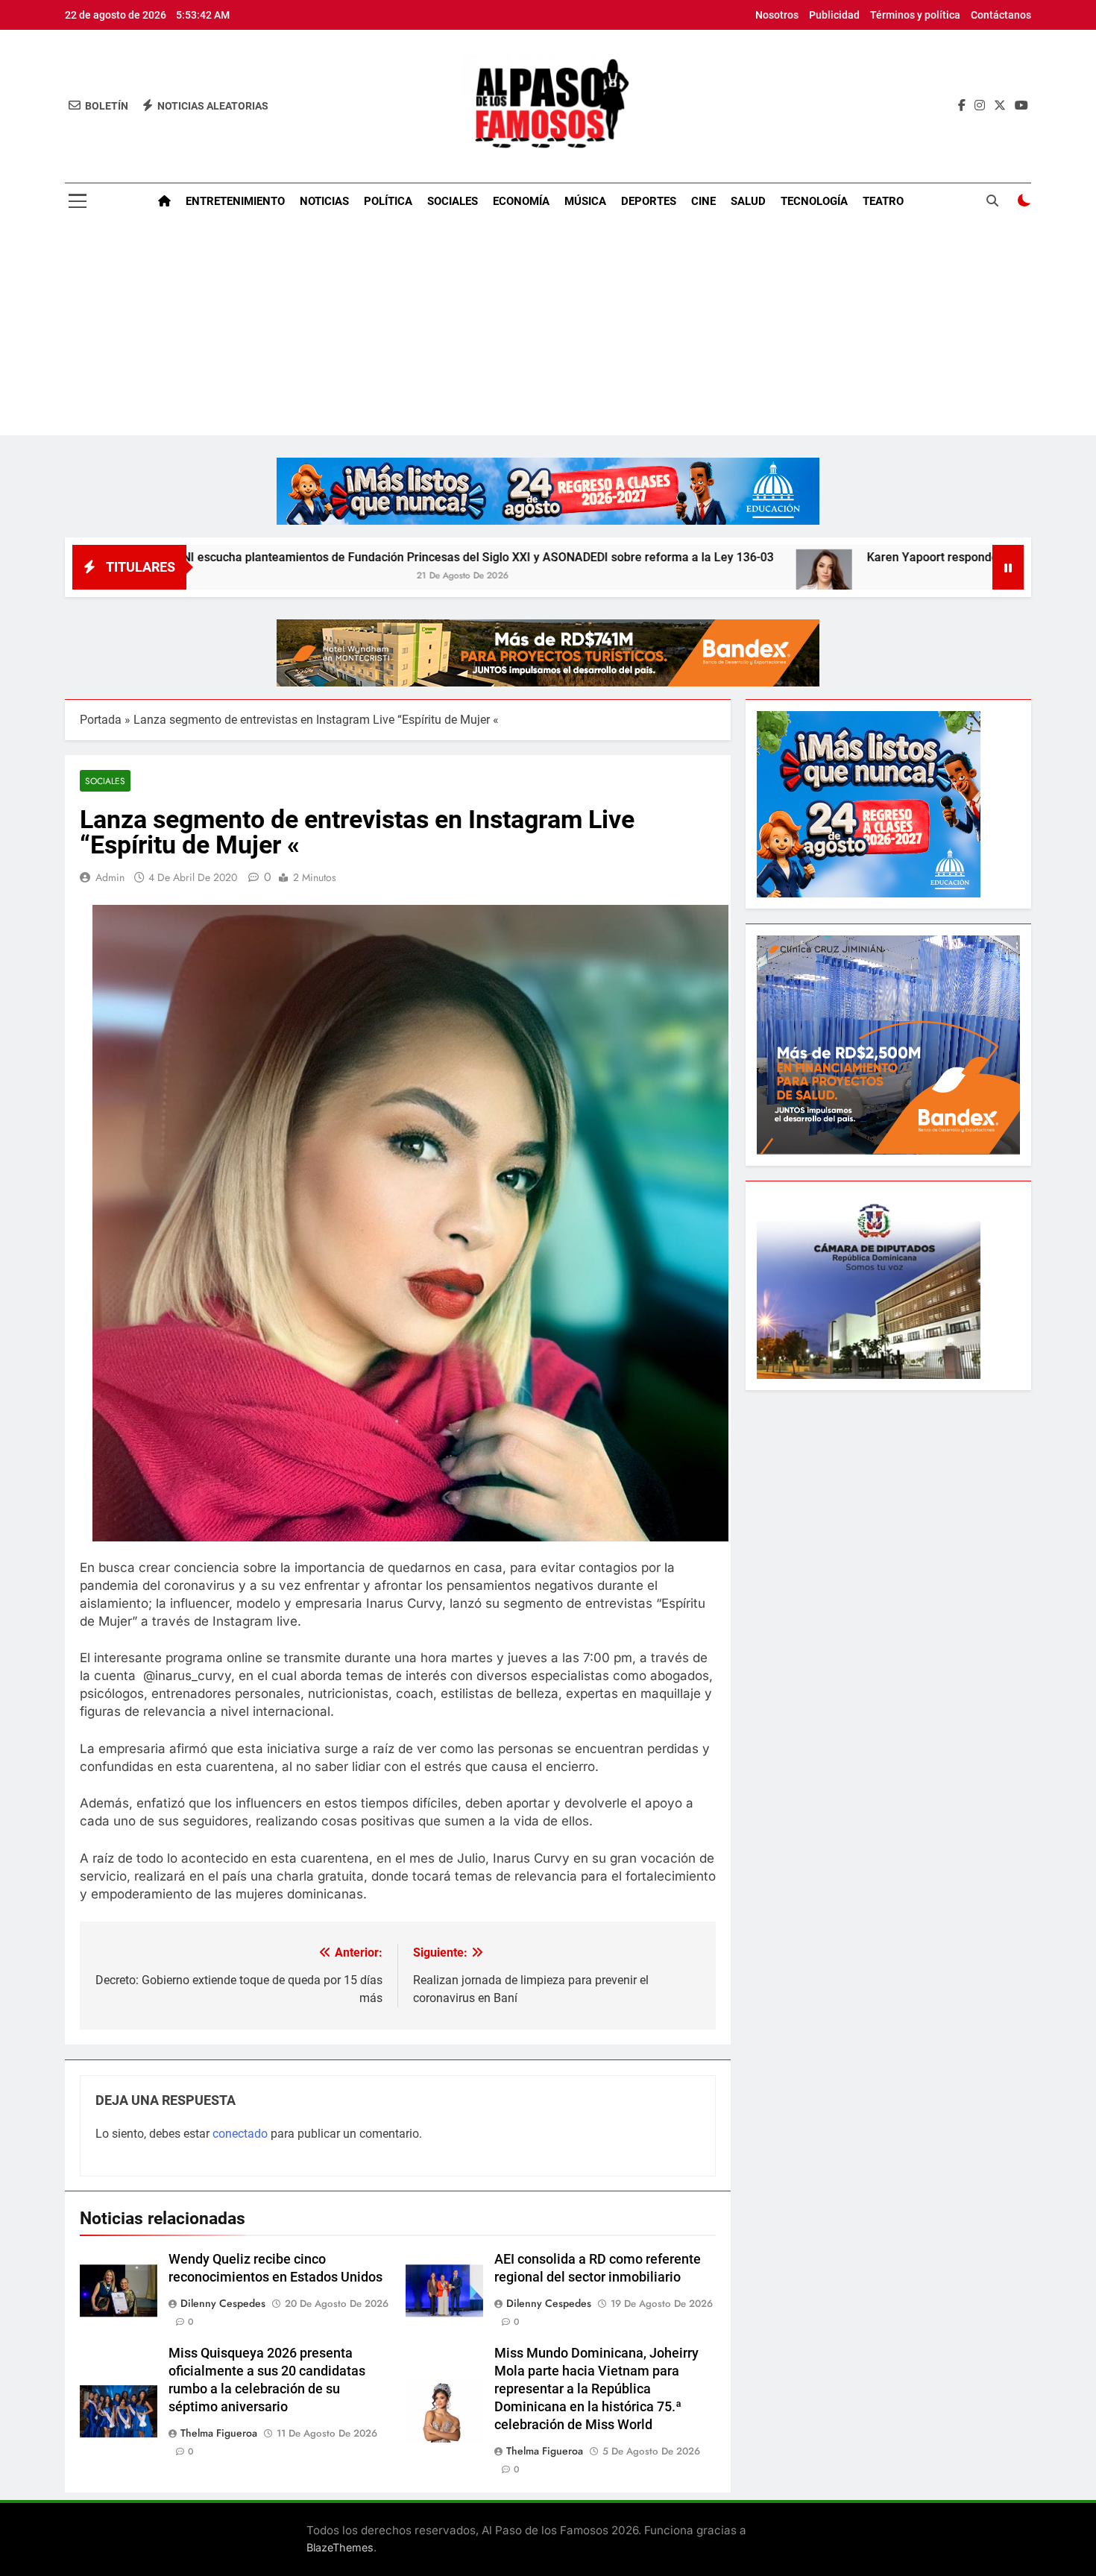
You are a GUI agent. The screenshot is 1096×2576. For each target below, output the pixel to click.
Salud (748, 201)
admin (110, 877)
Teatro (883, 201)
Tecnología (814, 201)
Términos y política (915, 15)
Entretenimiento (235, 201)
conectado (240, 2134)
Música (585, 201)
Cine (703, 201)
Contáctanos (1001, 15)
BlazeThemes (340, 2547)
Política (388, 201)
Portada (101, 720)
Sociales (453, 201)
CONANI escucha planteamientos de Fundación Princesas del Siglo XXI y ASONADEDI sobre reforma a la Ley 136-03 (344, 557)
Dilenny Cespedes (223, 2303)
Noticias (324, 201)
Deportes (649, 201)
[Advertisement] (548, 331)
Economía (521, 201)
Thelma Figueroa (219, 2433)
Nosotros (777, 15)
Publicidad (834, 15)
